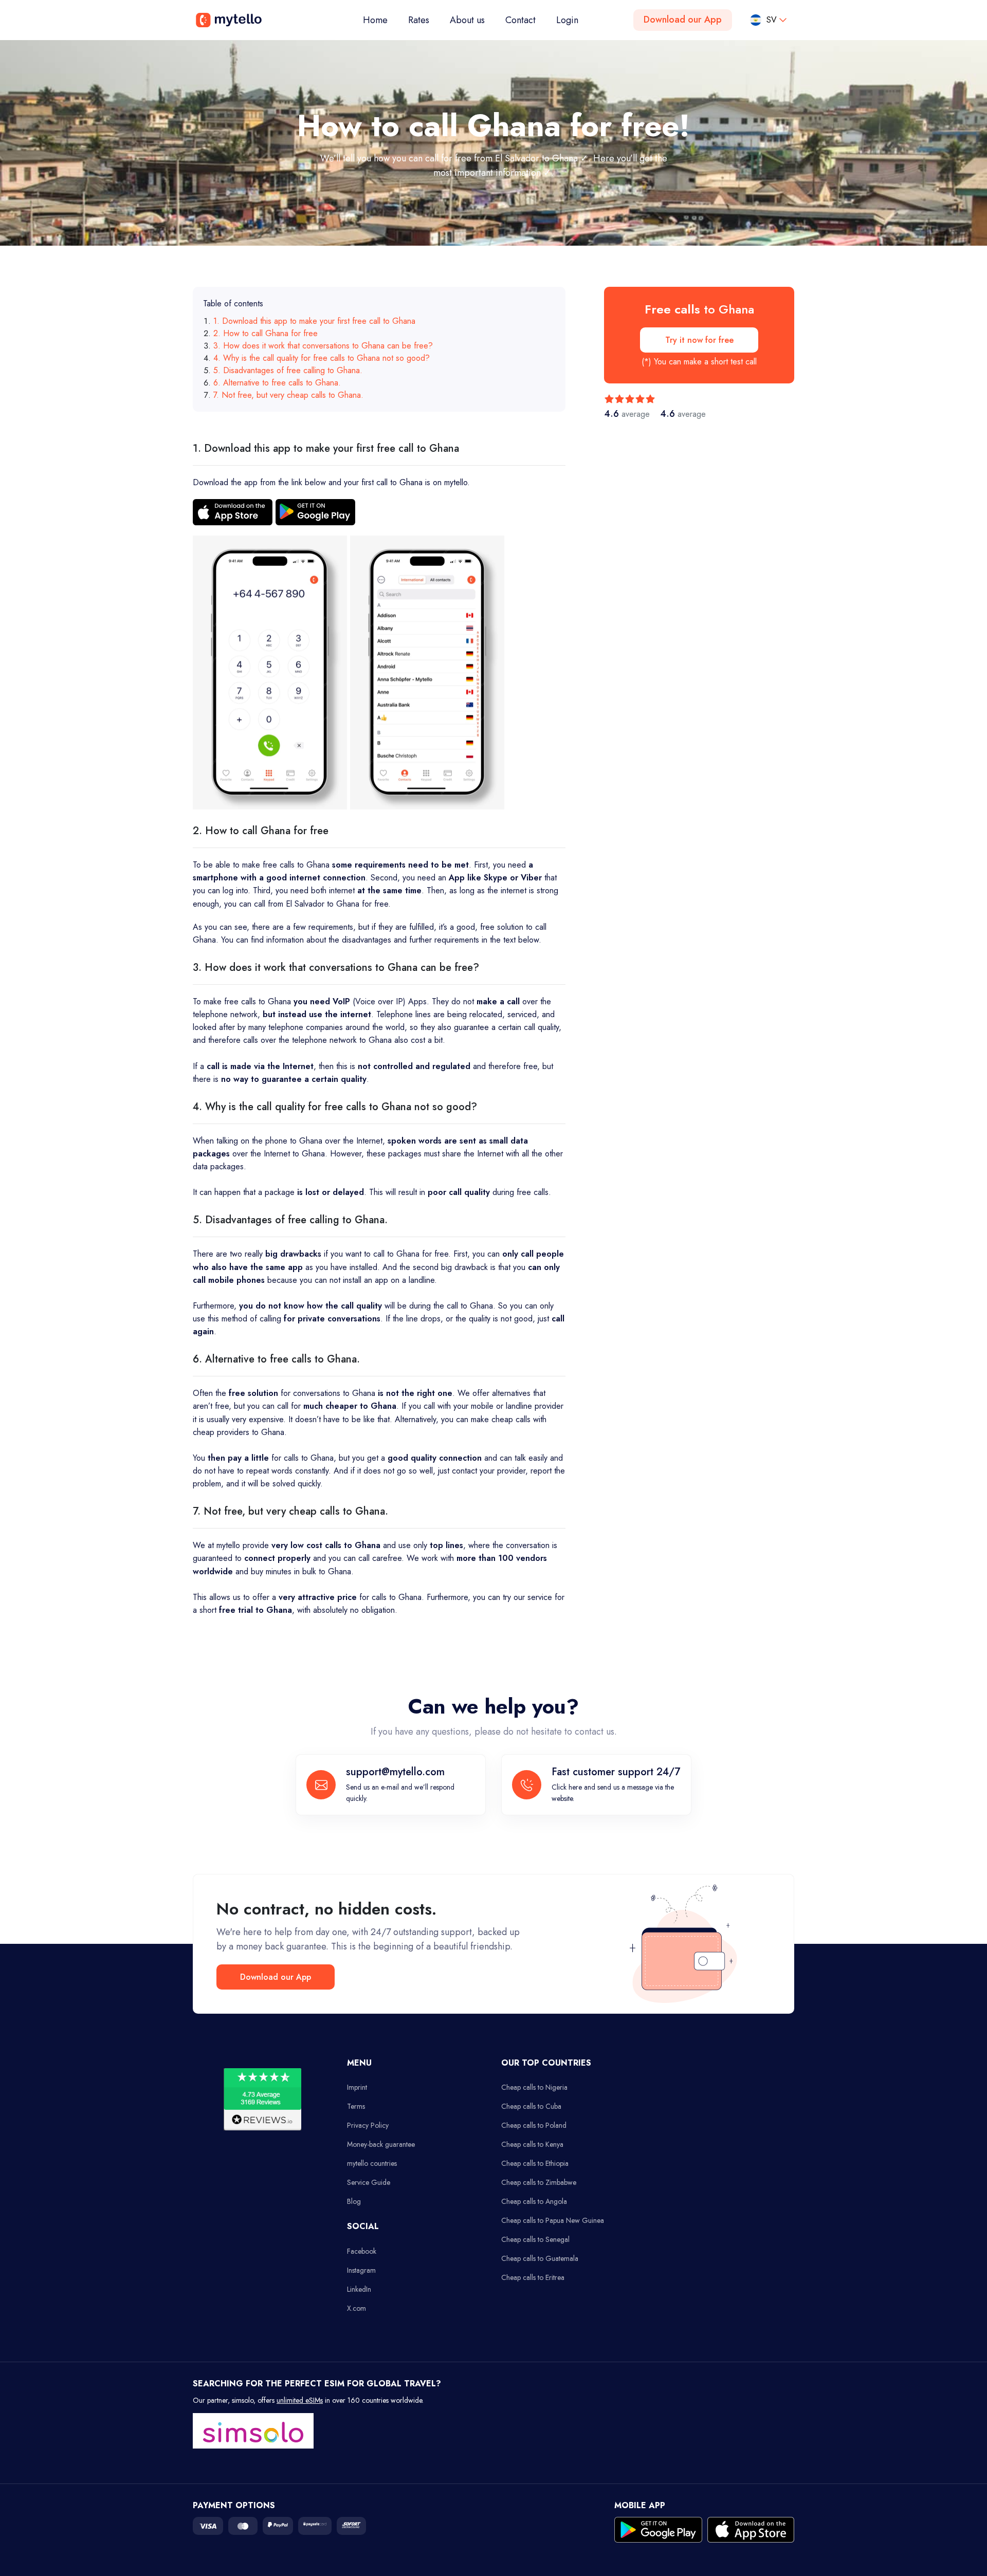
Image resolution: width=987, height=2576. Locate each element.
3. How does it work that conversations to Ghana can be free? (323, 346)
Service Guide (369, 2182)
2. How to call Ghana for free (266, 333)
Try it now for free (699, 340)
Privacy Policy (368, 2125)
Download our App (683, 20)
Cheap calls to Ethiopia (535, 2163)
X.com (357, 2308)
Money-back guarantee (381, 2144)
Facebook (362, 2251)
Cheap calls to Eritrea (533, 2277)
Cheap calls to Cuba (531, 2106)
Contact (520, 20)
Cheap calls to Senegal (535, 2239)
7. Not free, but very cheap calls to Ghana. (288, 395)
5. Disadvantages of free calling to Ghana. (288, 370)
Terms (356, 2106)
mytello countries (372, 2163)
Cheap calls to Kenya (532, 2144)
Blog (354, 2201)
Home (380, 20)
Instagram (361, 2270)
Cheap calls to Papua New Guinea (553, 2220)
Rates (419, 20)
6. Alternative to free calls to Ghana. (277, 383)
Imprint (357, 2087)
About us (467, 20)
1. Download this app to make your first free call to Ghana (314, 321)
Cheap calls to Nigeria (534, 2087)
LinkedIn (359, 2289)
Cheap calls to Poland (534, 2125)
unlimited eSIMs (300, 2400)
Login (567, 20)
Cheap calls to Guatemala (540, 2258)
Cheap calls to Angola (534, 2201)
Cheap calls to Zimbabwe (539, 2182)
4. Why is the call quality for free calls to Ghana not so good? (322, 358)
